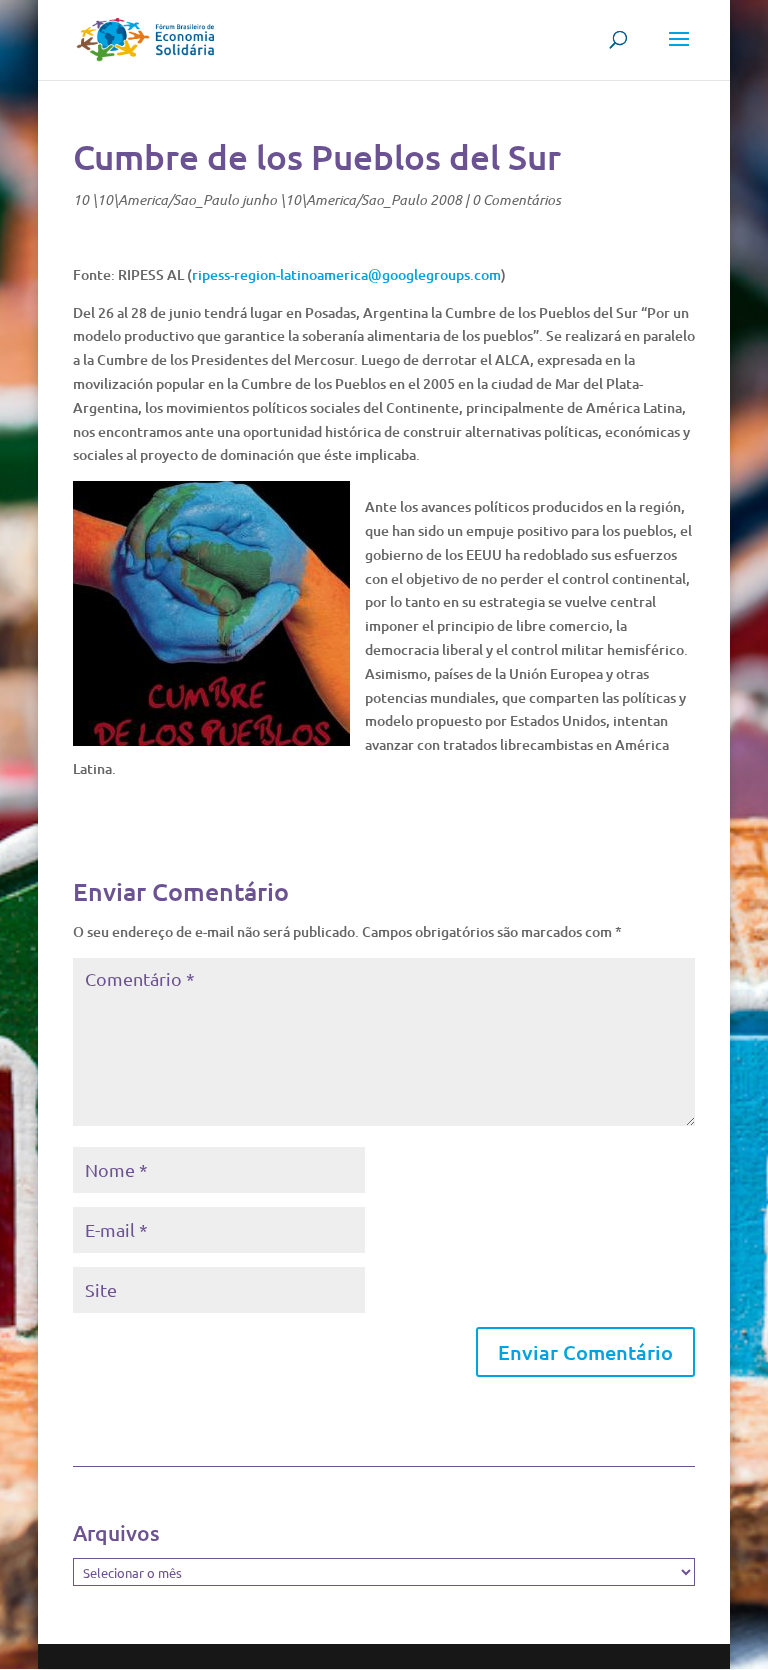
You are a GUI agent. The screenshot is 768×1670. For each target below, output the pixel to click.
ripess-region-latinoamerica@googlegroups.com (346, 274)
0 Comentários (516, 199)
